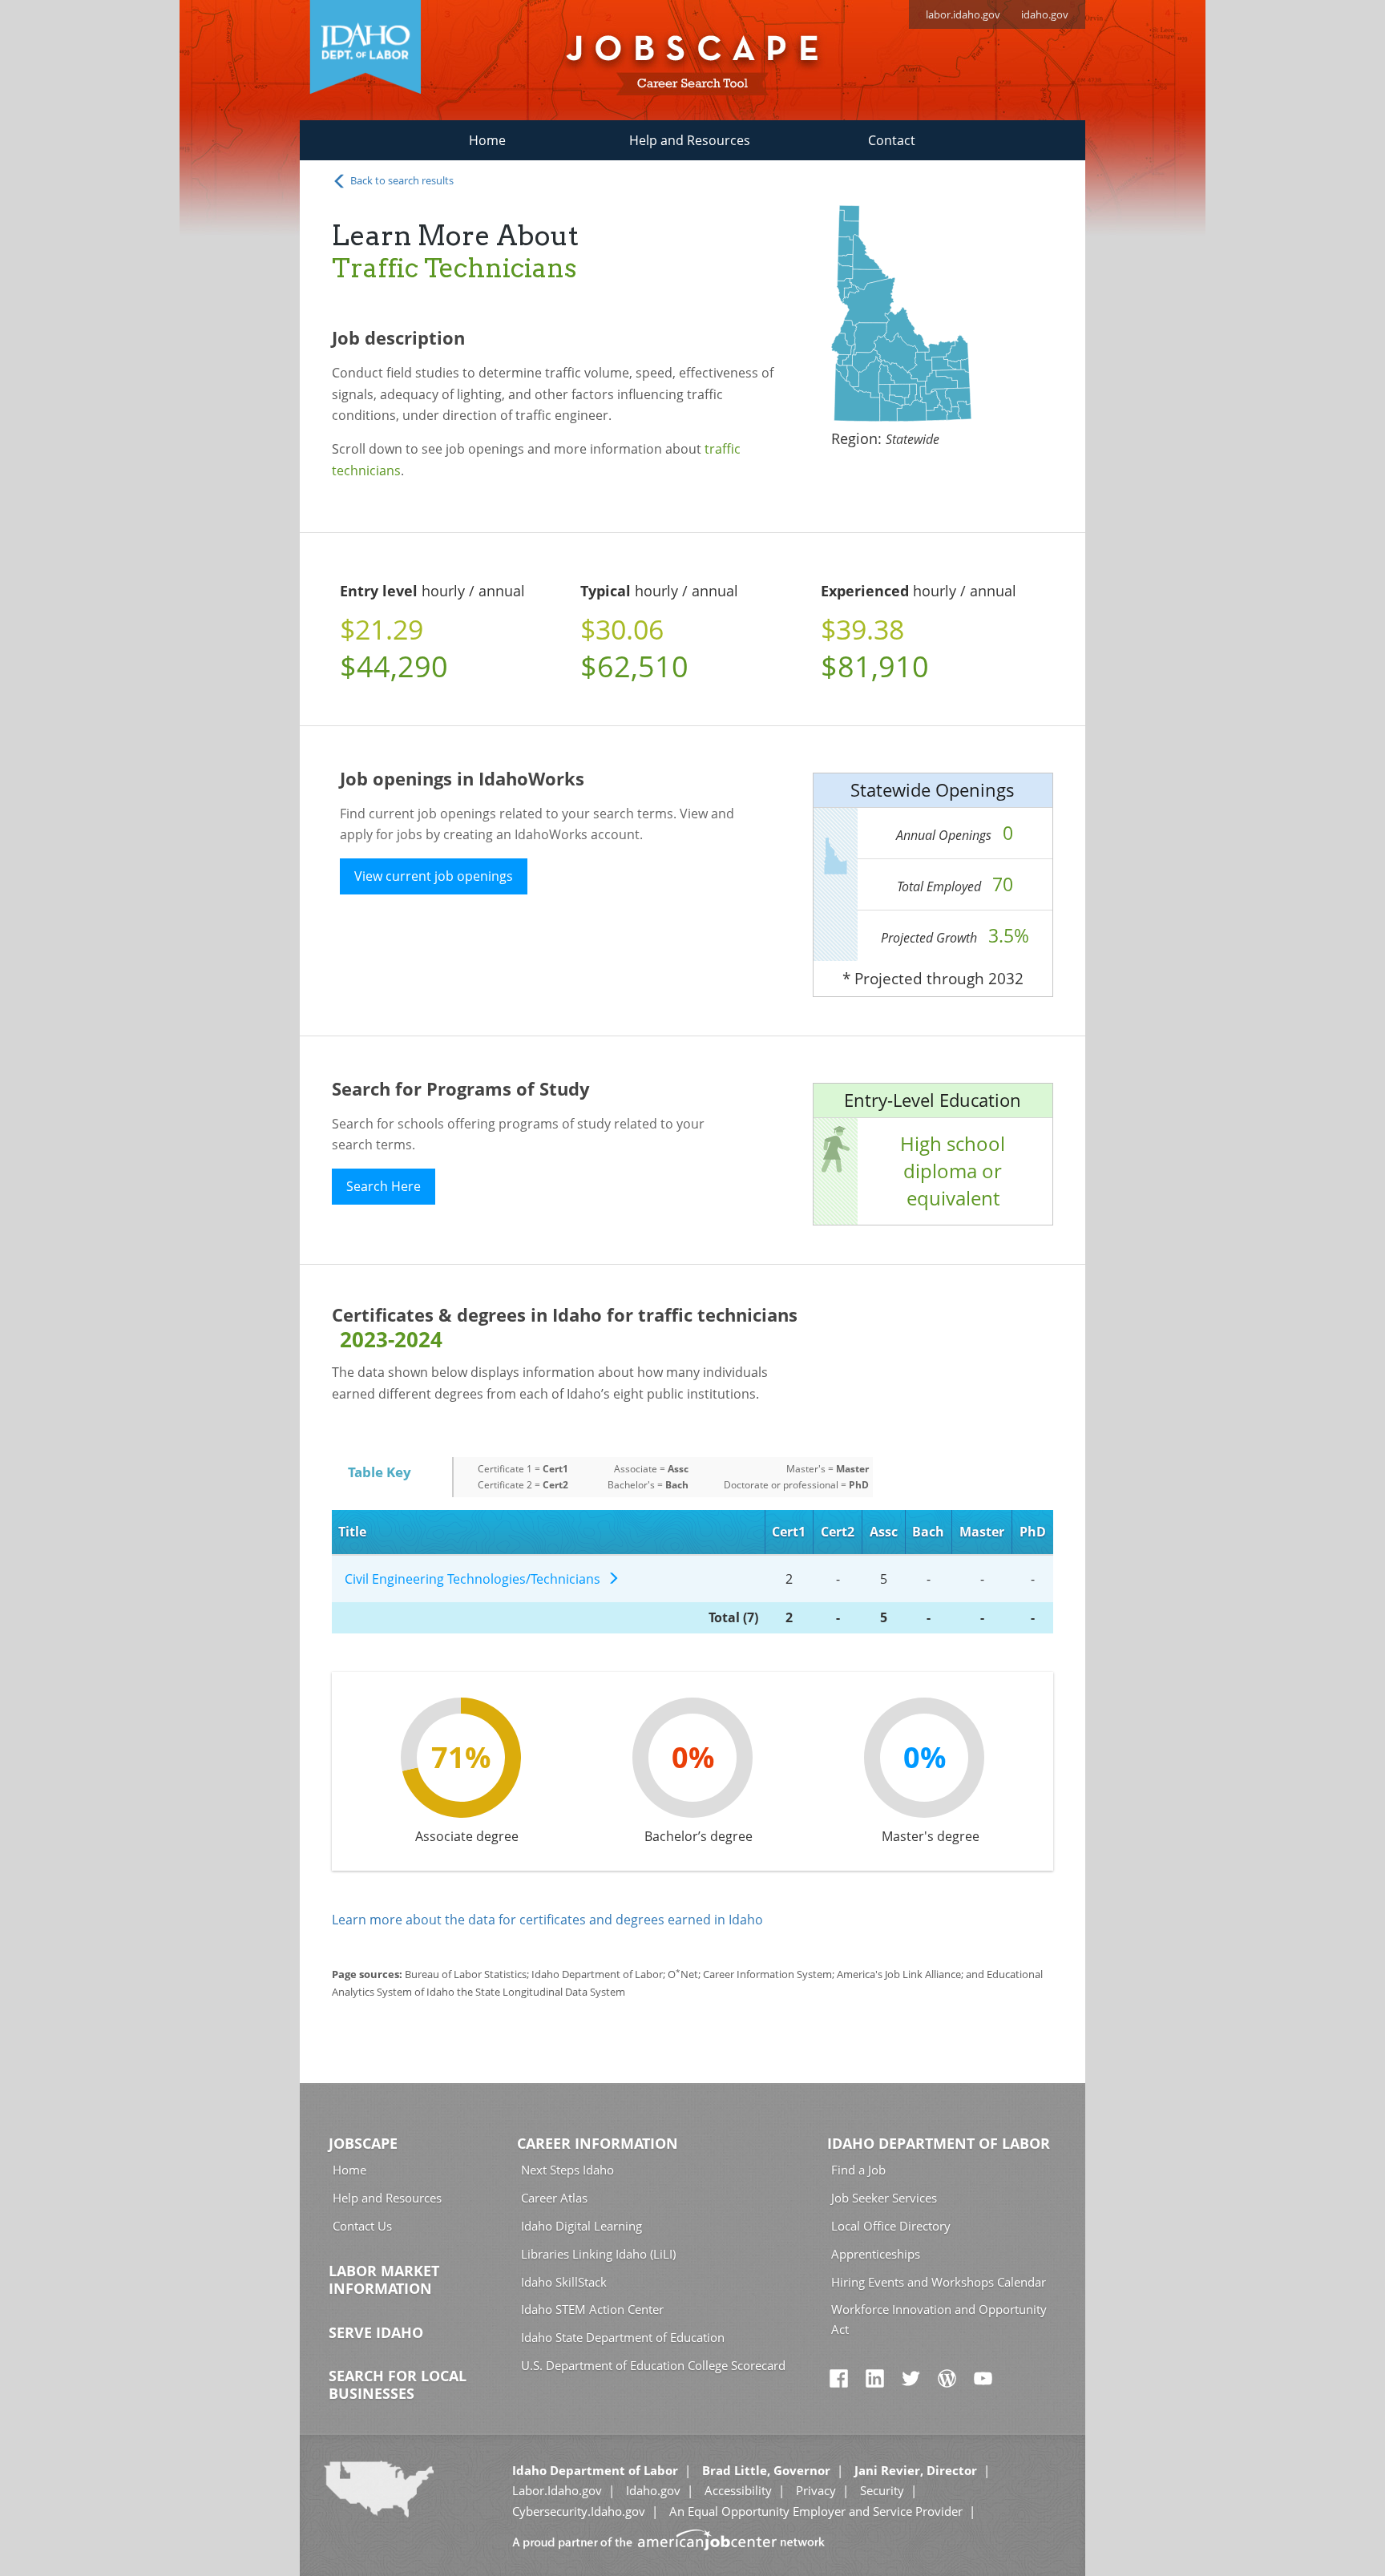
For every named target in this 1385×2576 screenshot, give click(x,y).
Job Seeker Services (884, 2198)
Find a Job (858, 2170)
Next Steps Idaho (567, 2170)
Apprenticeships (876, 2254)
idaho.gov (1045, 14)
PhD (1033, 1532)
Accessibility (738, 2490)
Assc (884, 1532)
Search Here (384, 1186)
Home (487, 140)
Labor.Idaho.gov (557, 2490)
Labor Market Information (384, 2279)
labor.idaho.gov (963, 14)
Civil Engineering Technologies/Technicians (476, 1579)
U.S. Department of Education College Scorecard (653, 2365)
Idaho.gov (653, 2490)
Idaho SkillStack (564, 2282)
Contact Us (362, 2226)
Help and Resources (690, 140)
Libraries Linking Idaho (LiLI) (598, 2254)
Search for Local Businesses (398, 2384)
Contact (892, 140)
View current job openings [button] (434, 876)
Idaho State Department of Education (623, 2337)
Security (882, 2490)
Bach (928, 1532)
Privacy (816, 2490)
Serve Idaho (376, 2332)
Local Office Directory (891, 2226)
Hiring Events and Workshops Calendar (939, 2282)
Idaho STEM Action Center (592, 2309)
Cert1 (789, 1532)
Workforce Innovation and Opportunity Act (939, 2319)
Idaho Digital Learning (581, 2226)
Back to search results (401, 180)
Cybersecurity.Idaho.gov (579, 2511)
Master (982, 1532)
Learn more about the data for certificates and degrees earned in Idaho (547, 1920)
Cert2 (838, 1532)
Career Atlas (554, 2198)
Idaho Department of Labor (939, 2143)
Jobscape (363, 2143)
